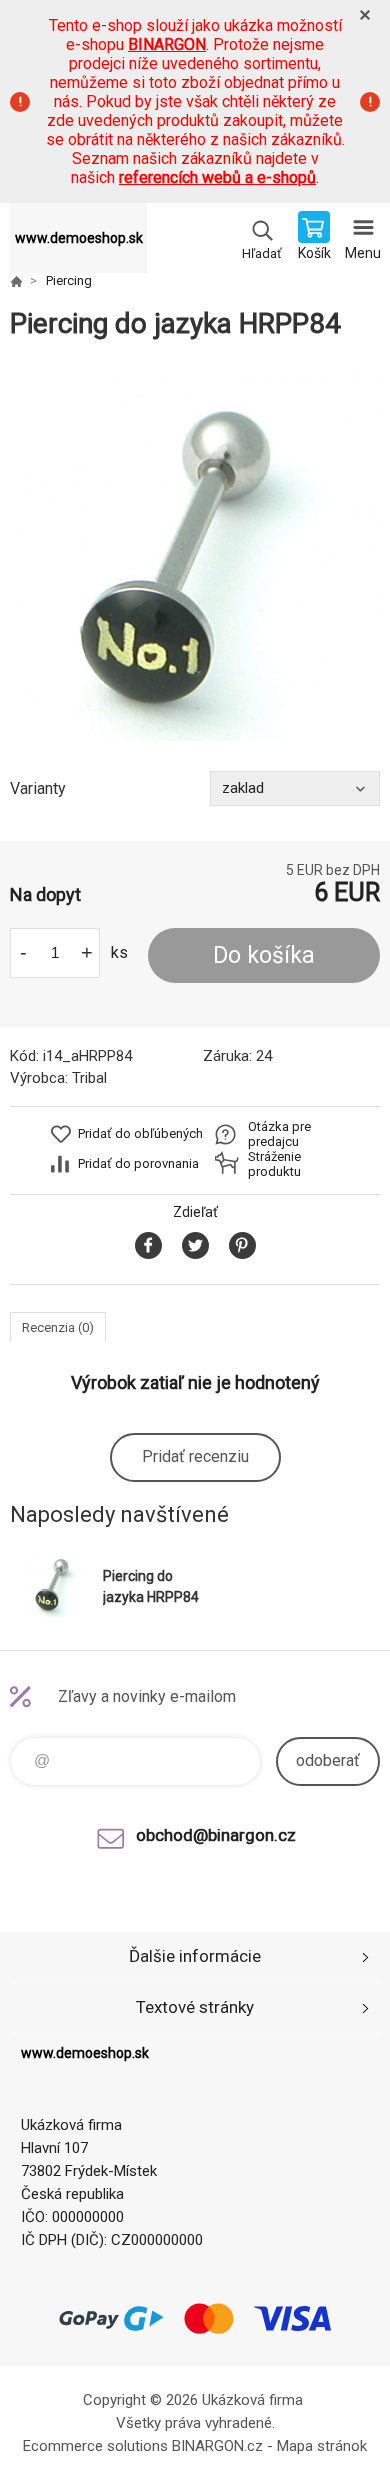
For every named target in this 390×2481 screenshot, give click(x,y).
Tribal (89, 1078)
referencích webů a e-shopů (217, 177)
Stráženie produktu (274, 1164)
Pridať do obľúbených (140, 1133)
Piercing (69, 280)
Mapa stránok (322, 2446)
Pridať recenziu (195, 1456)
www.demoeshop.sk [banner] (79, 238)
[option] (195, 556)
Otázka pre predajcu (279, 1134)
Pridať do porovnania (138, 1163)
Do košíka (264, 955)
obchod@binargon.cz (216, 1835)
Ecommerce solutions (95, 2446)
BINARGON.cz (217, 2446)
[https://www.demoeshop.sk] (16, 281)
